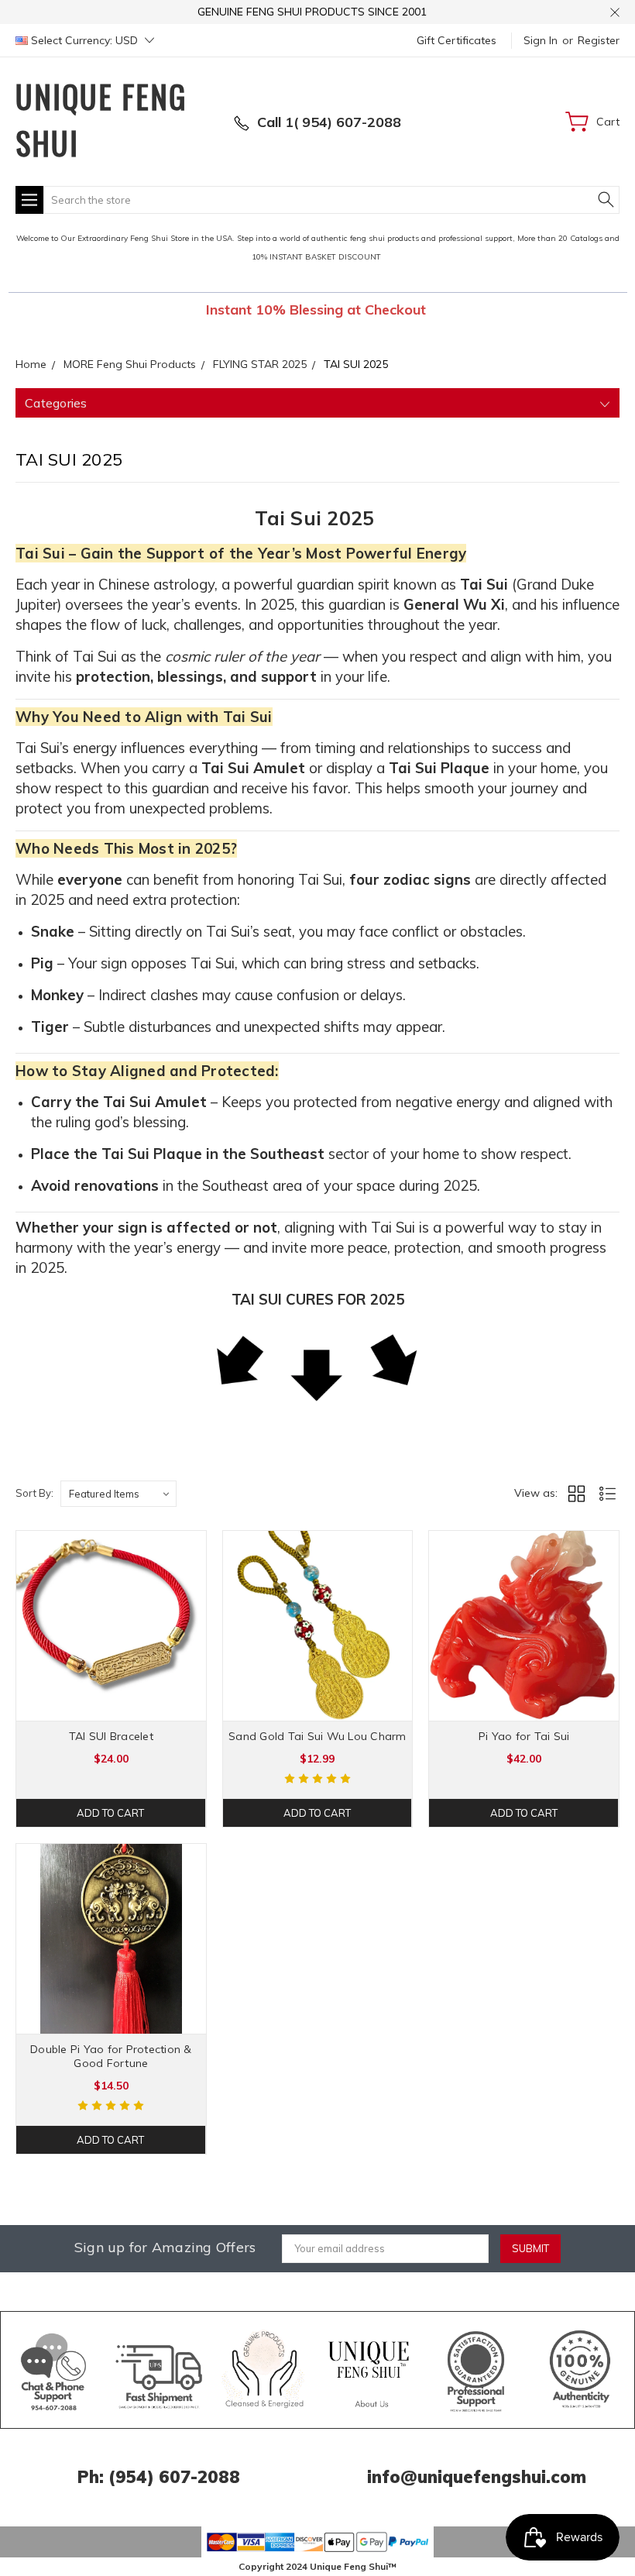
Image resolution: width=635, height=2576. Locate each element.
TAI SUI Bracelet (111, 1736)
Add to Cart (110, 1813)
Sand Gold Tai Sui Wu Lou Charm (317, 1736)
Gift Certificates (457, 40)
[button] (54, 2370)
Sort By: (34, 1493)
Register (599, 40)
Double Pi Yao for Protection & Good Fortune (111, 2056)
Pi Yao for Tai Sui (524, 1736)
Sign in (541, 40)
